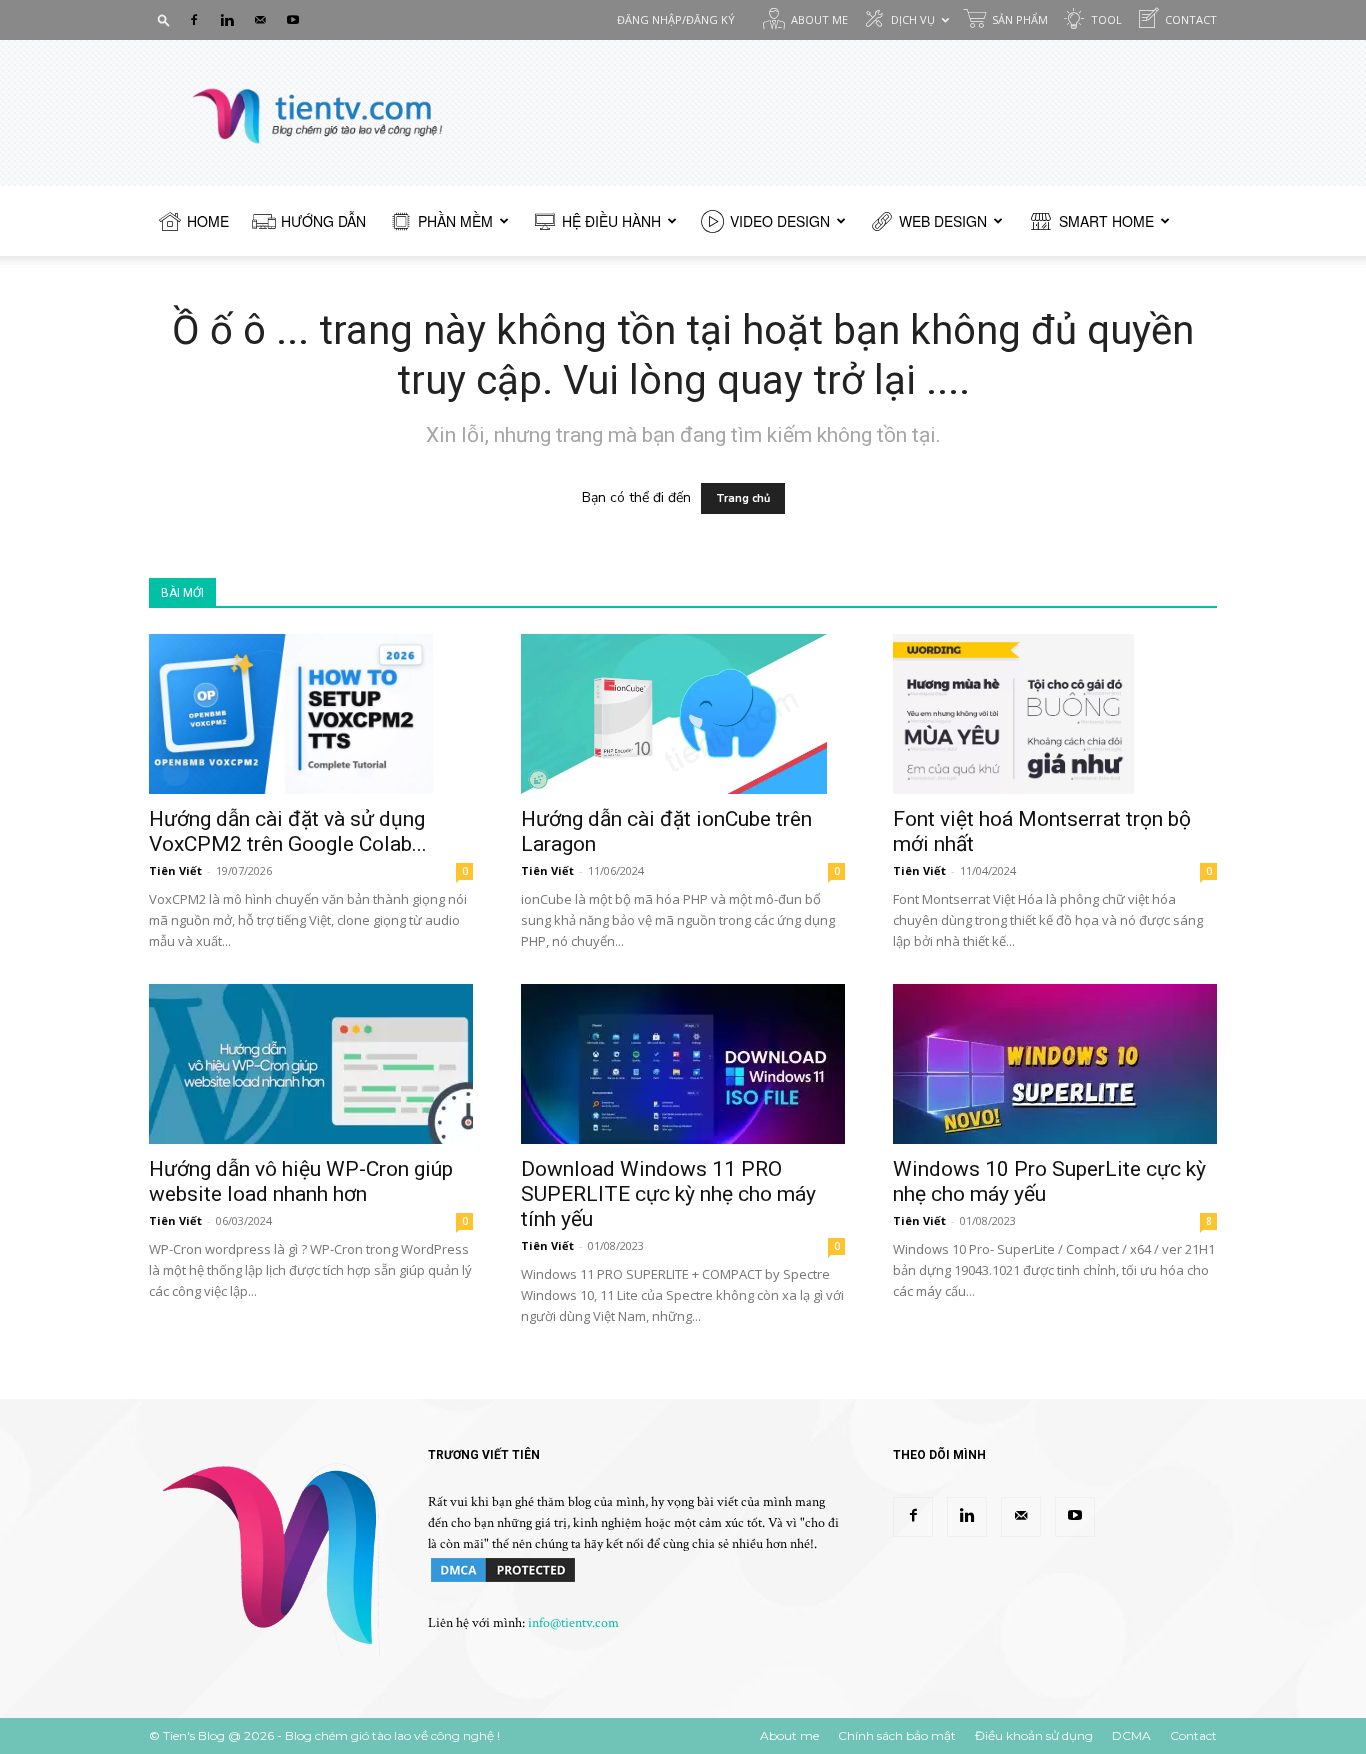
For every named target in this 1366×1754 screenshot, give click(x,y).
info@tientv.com (573, 1623)
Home (208, 221)
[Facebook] (194, 20)
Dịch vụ (913, 19)
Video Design (780, 221)
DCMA (1131, 1735)
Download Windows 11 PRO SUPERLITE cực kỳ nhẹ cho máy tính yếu (668, 1194)
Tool (1106, 19)
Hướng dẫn (323, 221)
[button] (164, 19)
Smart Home (1106, 221)
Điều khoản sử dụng (1034, 1735)
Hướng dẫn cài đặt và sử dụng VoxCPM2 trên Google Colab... (288, 831)
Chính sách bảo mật (897, 1735)
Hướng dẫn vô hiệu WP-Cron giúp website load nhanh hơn (301, 1181)
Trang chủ (743, 498)
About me (819, 19)
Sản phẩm (1020, 19)
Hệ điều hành (611, 221)
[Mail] (260, 20)
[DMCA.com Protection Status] (503, 1581)
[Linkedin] (227, 20)
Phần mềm (455, 221)
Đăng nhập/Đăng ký (676, 19)
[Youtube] (293, 20)
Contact (1191, 19)
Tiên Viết (175, 870)
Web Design (943, 221)
